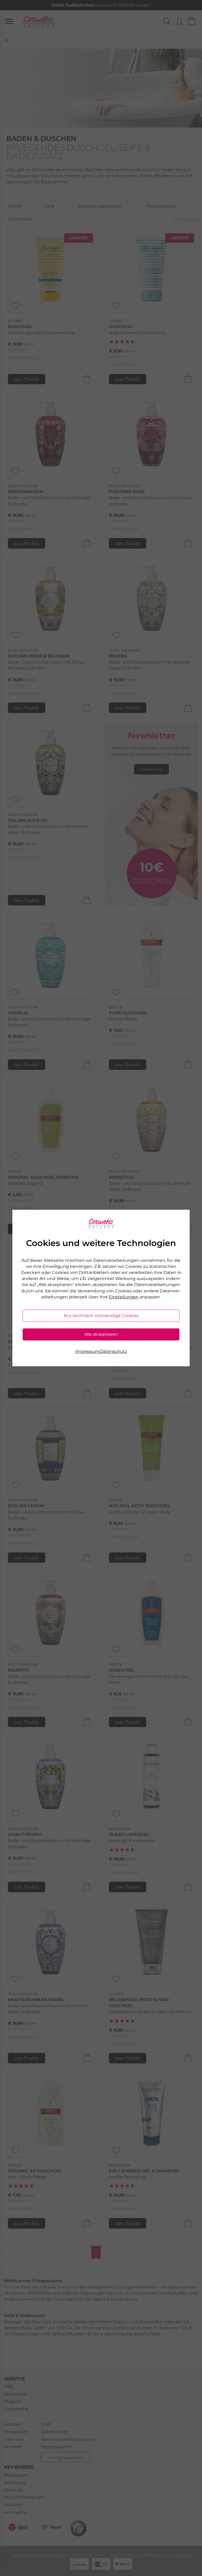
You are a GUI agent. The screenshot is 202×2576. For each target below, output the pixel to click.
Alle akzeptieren (101, 1334)
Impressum (87, 1351)
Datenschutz (113, 1351)
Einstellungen (124, 1297)
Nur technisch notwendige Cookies (101, 1316)
